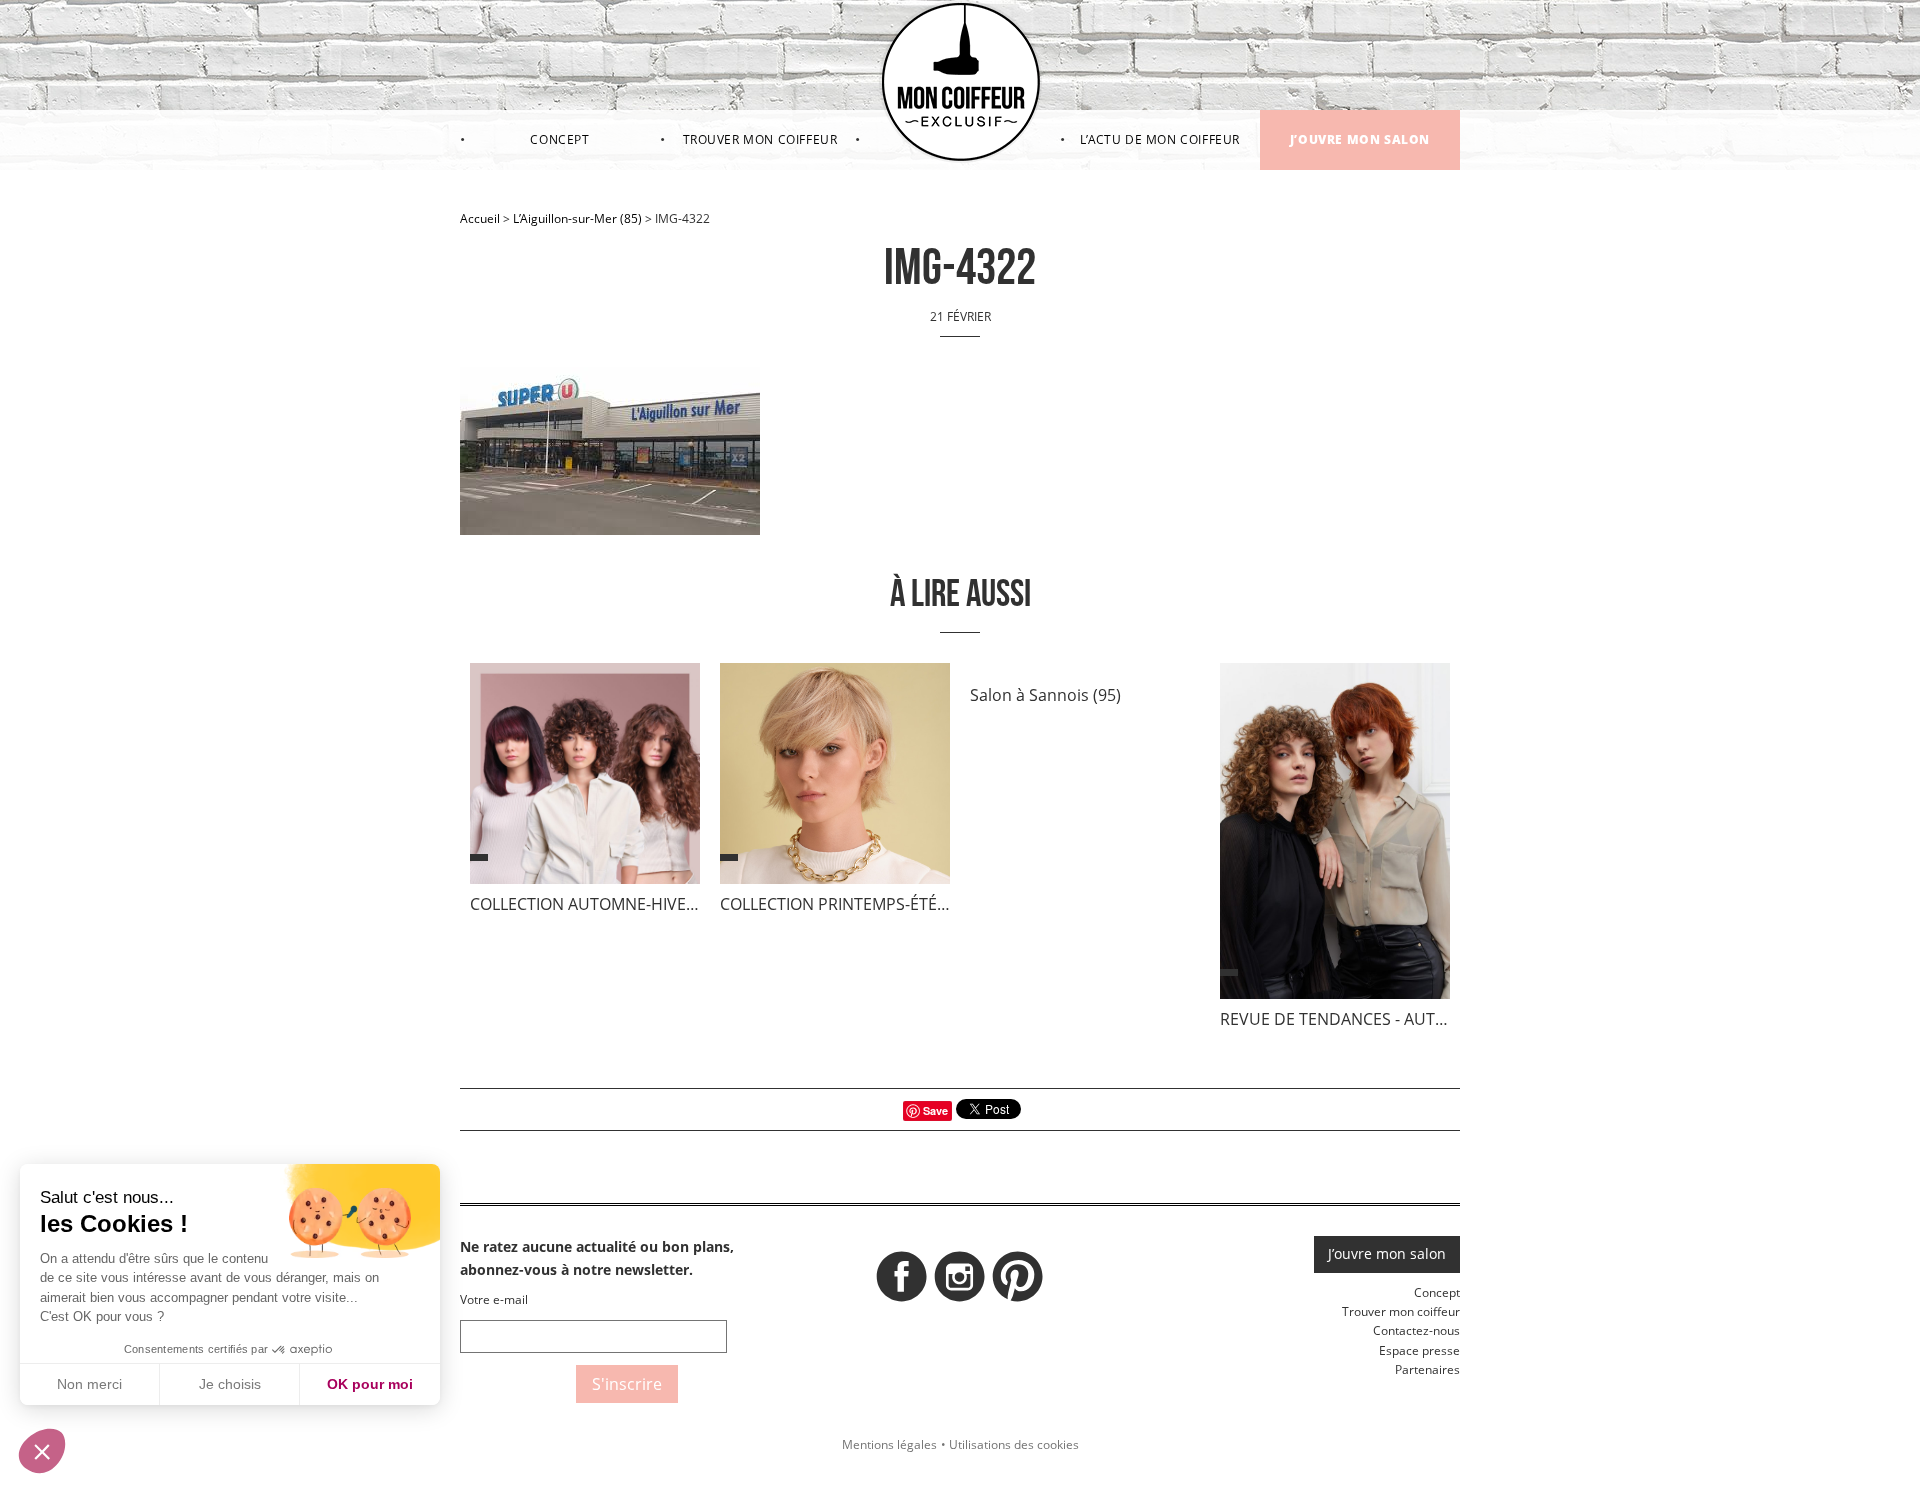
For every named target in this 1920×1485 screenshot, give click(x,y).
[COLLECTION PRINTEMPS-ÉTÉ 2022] (835, 778)
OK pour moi (370, 1384)
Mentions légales (889, 1444)
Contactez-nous (1416, 1330)
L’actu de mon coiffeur (1160, 139)
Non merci (89, 1384)
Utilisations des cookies (1014, 1444)
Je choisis (230, 1384)
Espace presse (1419, 1350)
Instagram (960, 1282)
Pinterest (1018, 1282)
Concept (559, 139)
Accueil (480, 218)
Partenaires (1427, 1369)
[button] (42, 1451)
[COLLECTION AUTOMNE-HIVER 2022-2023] (585, 778)
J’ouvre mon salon (1360, 139)
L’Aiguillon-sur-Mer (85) (577, 218)
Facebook (902, 1282)
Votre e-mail (494, 1299)
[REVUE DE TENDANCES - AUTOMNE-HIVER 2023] (1335, 835)
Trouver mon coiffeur (760, 139)
